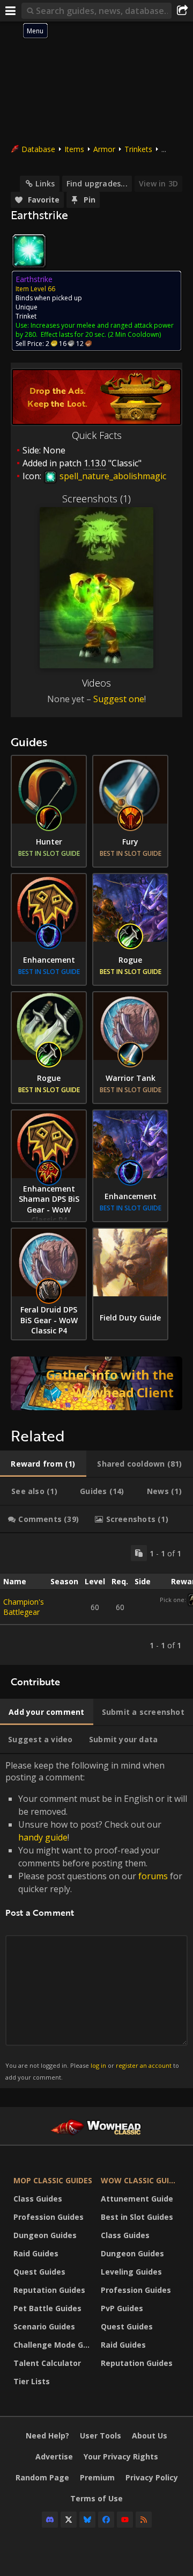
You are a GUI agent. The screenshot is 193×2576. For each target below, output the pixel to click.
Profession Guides (49, 2217)
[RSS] (144, 2520)
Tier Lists (32, 2381)
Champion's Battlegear (24, 1607)
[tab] (43, 1464)
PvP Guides (122, 2308)
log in (98, 2065)
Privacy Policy (152, 2477)
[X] (69, 2520)
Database (38, 149)
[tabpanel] (96, 1599)
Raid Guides (36, 2253)
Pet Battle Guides (47, 2308)
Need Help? (47, 2436)
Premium (97, 2477)
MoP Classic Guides (53, 2180)
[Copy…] (139, 1553)
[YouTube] (125, 2520)
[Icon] (29, 251)
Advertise (54, 2456)
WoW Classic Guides (142, 2180)
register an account (144, 2065)
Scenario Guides (44, 2326)
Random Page (42, 2477)
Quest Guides (39, 2272)
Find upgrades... (97, 183)
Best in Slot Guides (137, 2217)
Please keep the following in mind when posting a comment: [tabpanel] (96, 1920)
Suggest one (119, 699)
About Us (150, 2436)
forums (153, 1876)
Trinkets (138, 149)
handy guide (43, 1837)
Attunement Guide (137, 2199)
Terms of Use (96, 2498)
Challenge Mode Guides (54, 2345)
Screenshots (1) (96, 499)
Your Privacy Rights (121, 2456)
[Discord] (50, 2520)
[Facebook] (106, 2520)
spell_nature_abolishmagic (112, 476)
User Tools (101, 2436)
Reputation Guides (49, 2290)
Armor (104, 149)
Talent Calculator (47, 2363)
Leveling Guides (131, 2272)
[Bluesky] (87, 2520)
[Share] (182, 11)
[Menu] (11, 11)
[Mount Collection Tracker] (96, 1383)
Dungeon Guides (45, 2235)
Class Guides (38, 2199)
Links (45, 183)
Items (74, 149)
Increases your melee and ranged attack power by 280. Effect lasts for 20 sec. (95, 330)
